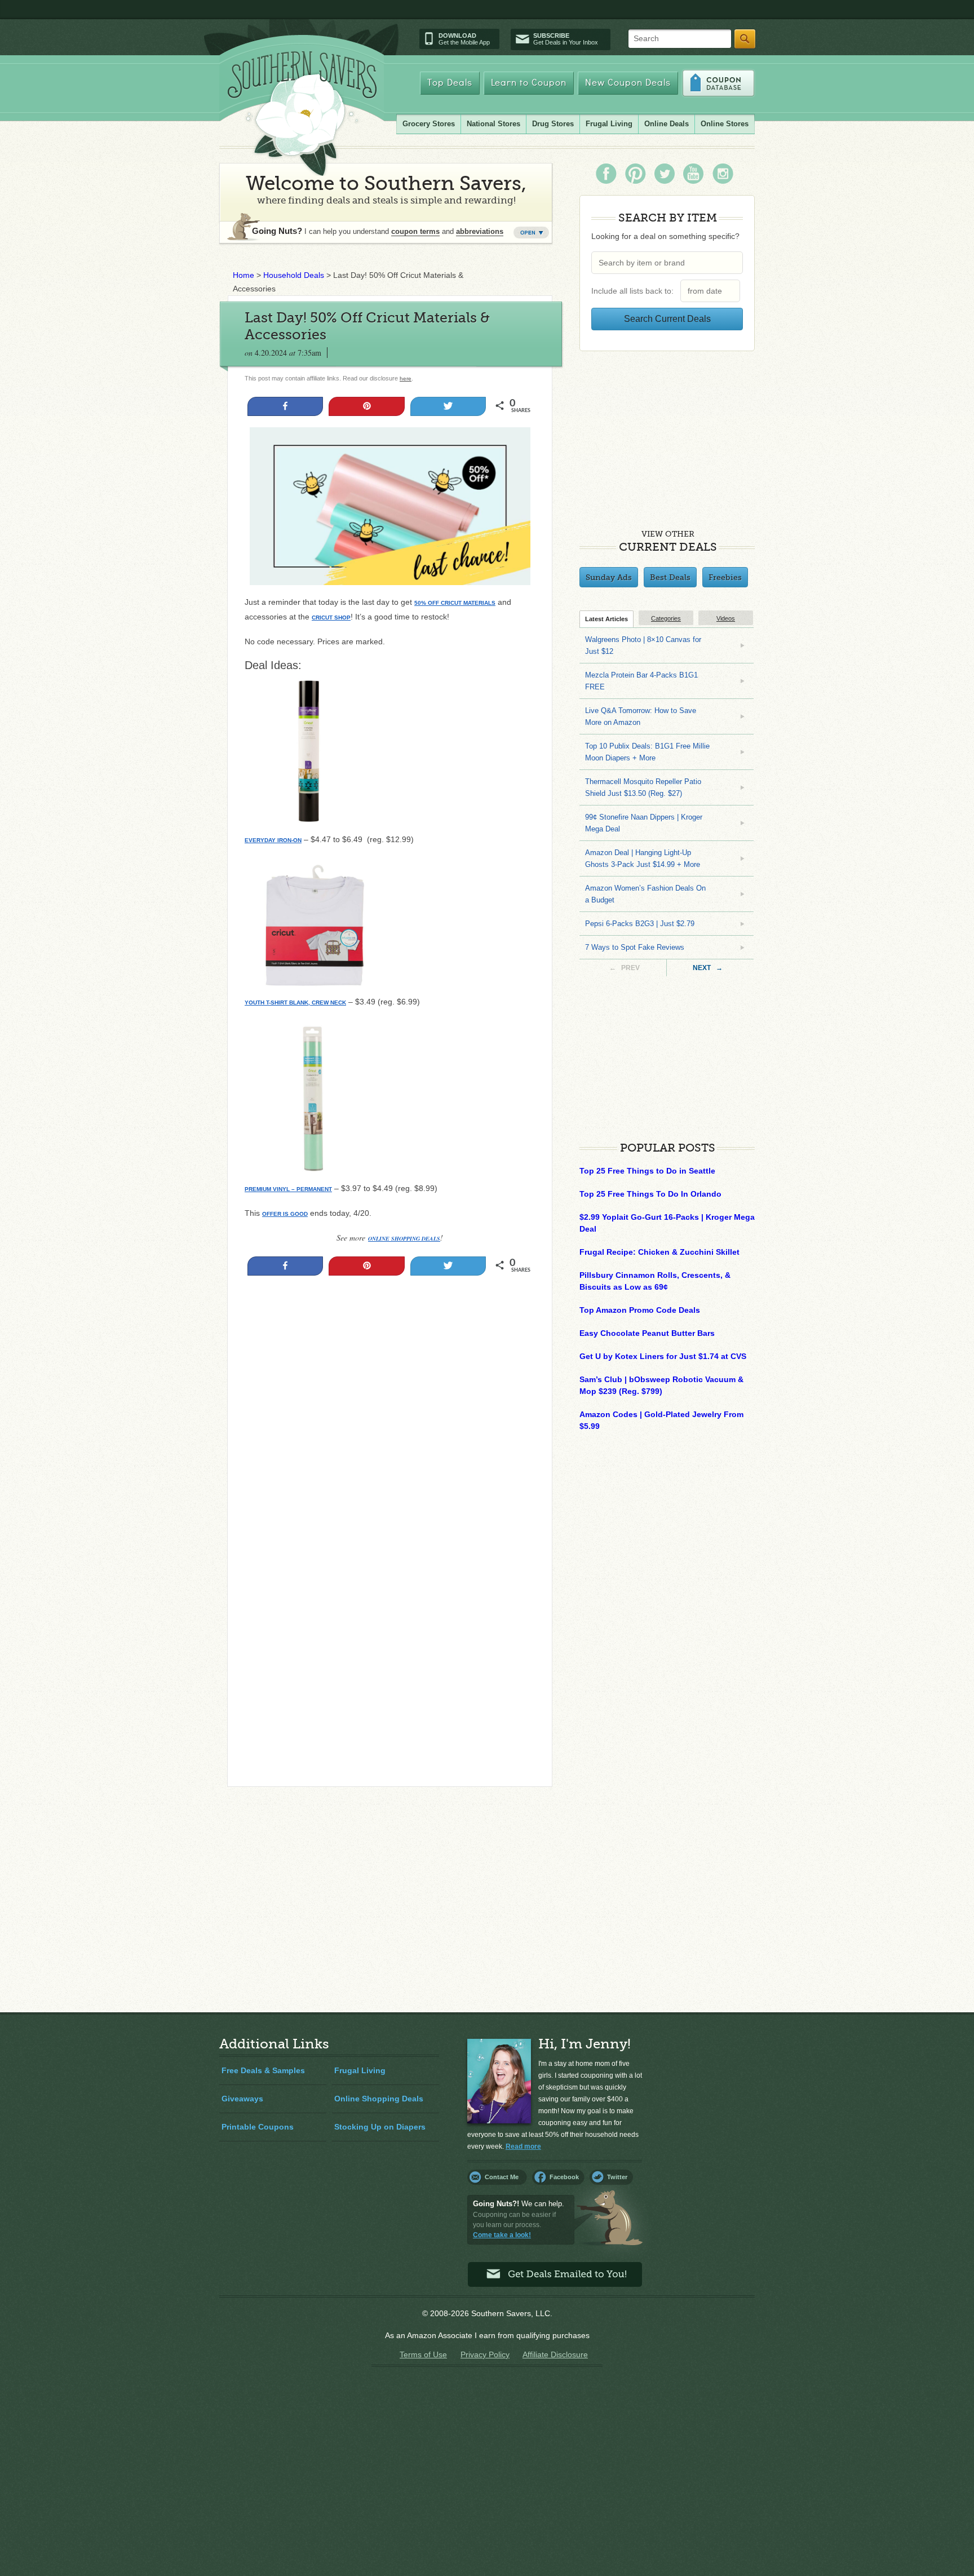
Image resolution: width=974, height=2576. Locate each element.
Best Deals (670, 577)
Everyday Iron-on (273, 840)
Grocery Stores (429, 124)
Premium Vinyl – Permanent (288, 1189)
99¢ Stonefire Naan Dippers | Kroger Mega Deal (644, 823)
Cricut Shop (331, 618)
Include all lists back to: (635, 291)
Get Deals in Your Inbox (566, 39)
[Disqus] (390, 1625)
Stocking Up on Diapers (380, 2127)
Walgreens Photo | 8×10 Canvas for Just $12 (643, 645)
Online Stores (725, 124)
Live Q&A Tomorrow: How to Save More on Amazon (641, 716)
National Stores (493, 124)
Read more (523, 2146)
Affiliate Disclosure (555, 2354)
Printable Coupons (258, 2127)
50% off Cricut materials (455, 603)
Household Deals (294, 275)
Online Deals (667, 124)
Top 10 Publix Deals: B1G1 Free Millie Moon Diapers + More (647, 752)
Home (243, 275)
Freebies (725, 577)
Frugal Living (609, 124)
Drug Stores (553, 124)
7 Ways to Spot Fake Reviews (635, 947)
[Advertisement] (390, 1405)
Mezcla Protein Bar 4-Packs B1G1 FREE (641, 681)
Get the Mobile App (464, 39)
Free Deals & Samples (263, 2070)
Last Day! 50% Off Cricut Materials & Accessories (367, 326)
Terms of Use (423, 2354)
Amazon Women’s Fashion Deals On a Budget (645, 894)
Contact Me (502, 2177)
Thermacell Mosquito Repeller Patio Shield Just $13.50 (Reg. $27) (643, 787)
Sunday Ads (609, 577)
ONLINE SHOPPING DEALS (404, 1238)
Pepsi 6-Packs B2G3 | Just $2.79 (640, 924)
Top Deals (450, 83)
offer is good (285, 1214)
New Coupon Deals (628, 83)
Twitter (617, 2177)
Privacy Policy (485, 2354)
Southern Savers (302, 113)
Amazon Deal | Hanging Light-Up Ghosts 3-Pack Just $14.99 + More (643, 858)
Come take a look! (502, 2235)
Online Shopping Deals (379, 2099)
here (406, 379)
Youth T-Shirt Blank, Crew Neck (295, 1002)
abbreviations (480, 231)
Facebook (564, 2177)
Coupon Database (718, 83)
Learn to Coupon (529, 83)
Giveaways (242, 2099)
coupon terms (415, 231)
